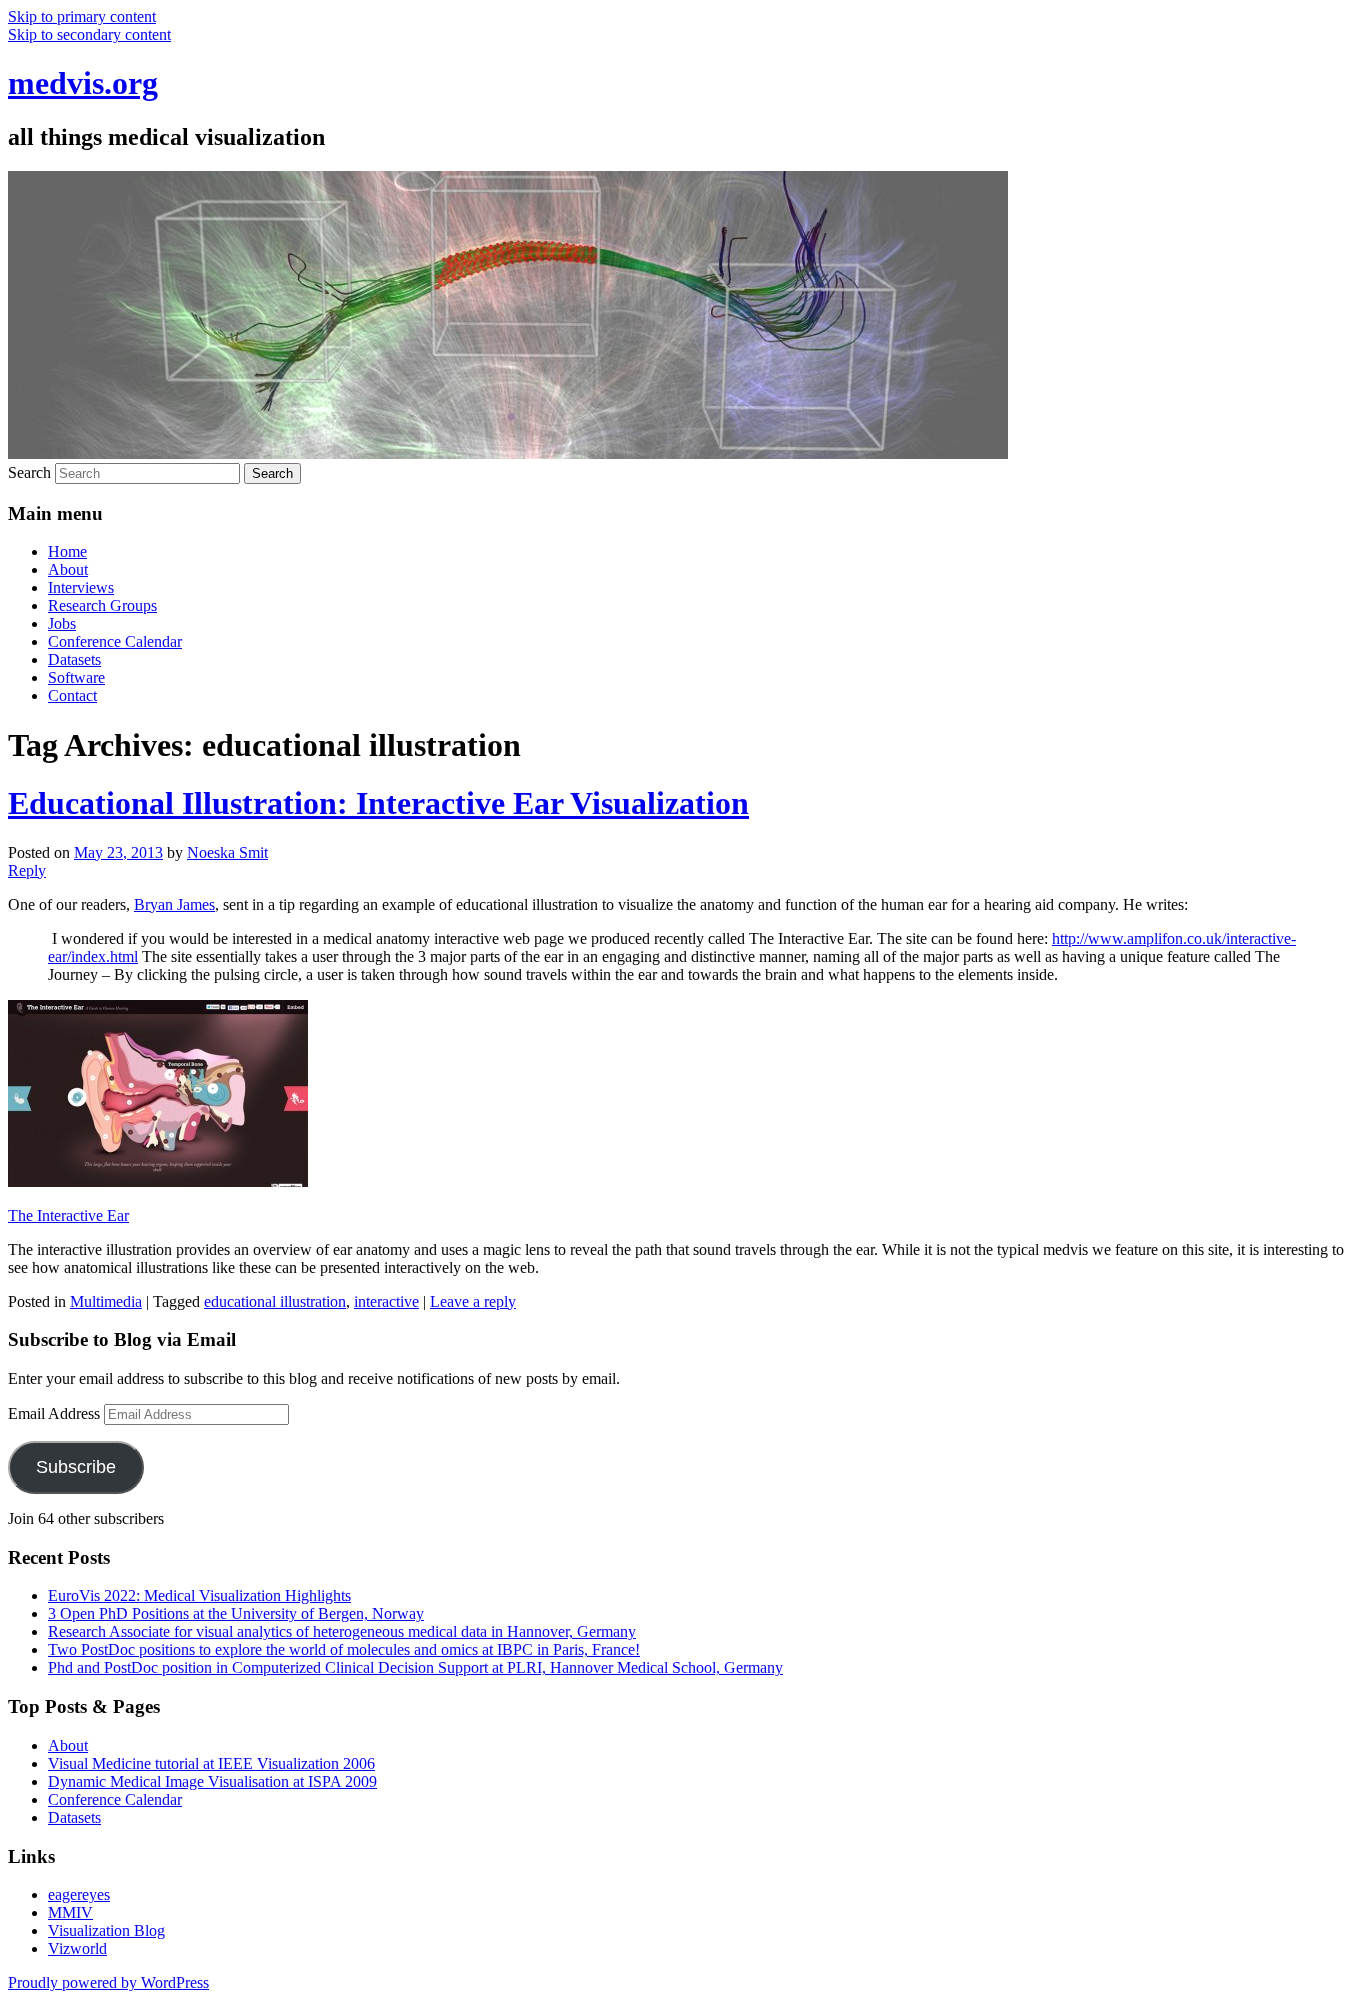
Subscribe (76, 1467)
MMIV (70, 1912)
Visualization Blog (106, 1930)
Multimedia (106, 1301)
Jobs (62, 623)
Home (67, 551)
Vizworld (77, 1948)
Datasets (74, 659)
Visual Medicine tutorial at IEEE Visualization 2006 (211, 1763)
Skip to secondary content (89, 34)
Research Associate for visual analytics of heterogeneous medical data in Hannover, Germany (342, 1631)
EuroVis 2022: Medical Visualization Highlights (199, 1595)
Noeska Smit (227, 852)
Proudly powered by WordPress (108, 1982)
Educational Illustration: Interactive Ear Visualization (378, 803)
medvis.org (83, 83)
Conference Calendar (115, 641)
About (68, 569)
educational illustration (275, 1301)
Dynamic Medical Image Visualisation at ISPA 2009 (212, 1781)
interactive (386, 1301)
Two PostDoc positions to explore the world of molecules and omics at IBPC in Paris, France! (344, 1649)
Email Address (56, 1413)
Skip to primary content (82, 16)
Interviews (81, 587)
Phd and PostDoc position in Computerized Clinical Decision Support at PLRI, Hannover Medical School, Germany (415, 1667)
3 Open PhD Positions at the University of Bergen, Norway (236, 1613)
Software (76, 677)
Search (29, 472)
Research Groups (102, 605)
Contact (72, 695)
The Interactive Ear (68, 1215)
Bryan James (174, 904)
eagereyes (79, 1894)
